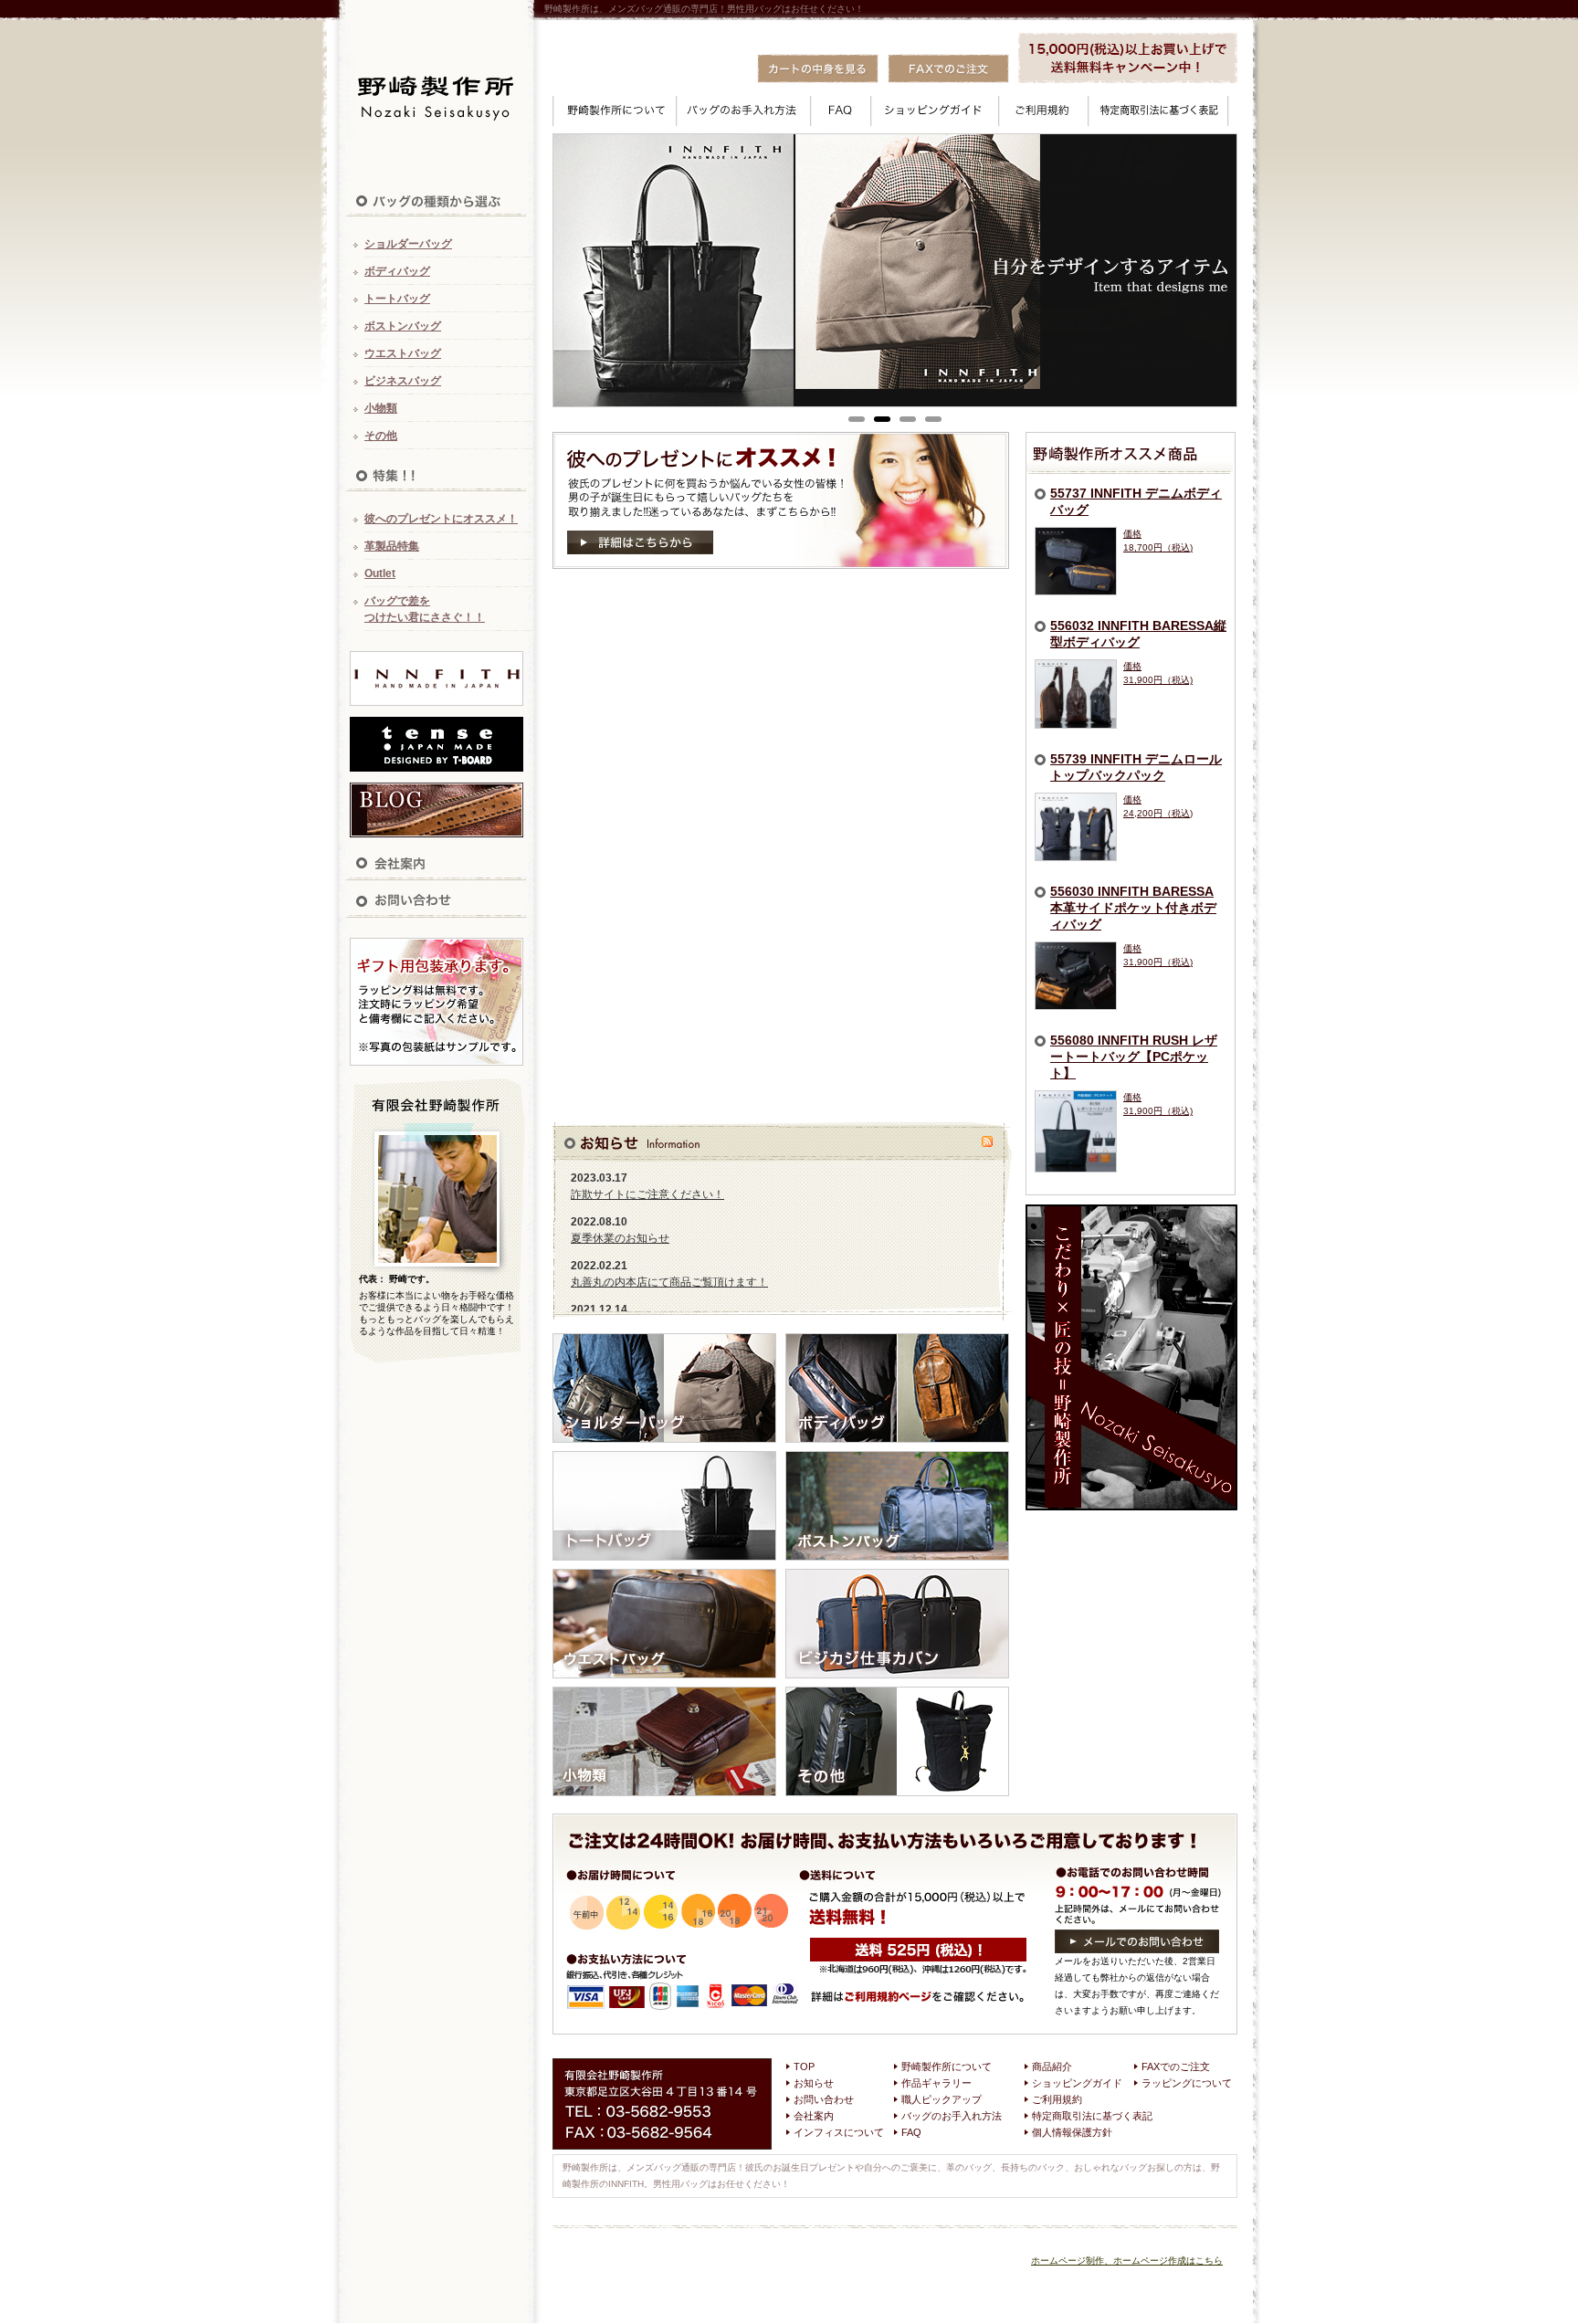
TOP (804, 2066)
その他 (381, 436)
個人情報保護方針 (1072, 2132)
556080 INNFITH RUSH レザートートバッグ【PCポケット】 (1134, 1057)
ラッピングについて (1187, 2083)
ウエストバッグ (403, 353)
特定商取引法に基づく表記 (1092, 2116)
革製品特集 (392, 546)
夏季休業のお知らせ (620, 1238)
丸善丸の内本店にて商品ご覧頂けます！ (669, 1282)
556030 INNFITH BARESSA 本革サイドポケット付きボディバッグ (1133, 908)
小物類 (381, 408)
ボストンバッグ (403, 326)
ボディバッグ (397, 271)
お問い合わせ (824, 2099)
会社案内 (814, 2116)
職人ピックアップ (942, 2099)
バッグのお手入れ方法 (952, 2116)
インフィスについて (839, 2132)
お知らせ (814, 2083)
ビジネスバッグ (403, 381)
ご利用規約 (1057, 2099)
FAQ (911, 2132)
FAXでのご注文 (1176, 2066)
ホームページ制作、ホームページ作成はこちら (1127, 2261)
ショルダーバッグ (408, 244)
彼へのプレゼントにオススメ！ (441, 519)
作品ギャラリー (936, 2083)
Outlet (380, 573)
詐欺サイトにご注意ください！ (647, 1194)
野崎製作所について (947, 2066)
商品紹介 (1052, 2066)
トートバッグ (397, 299)
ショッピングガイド (1077, 2083)
